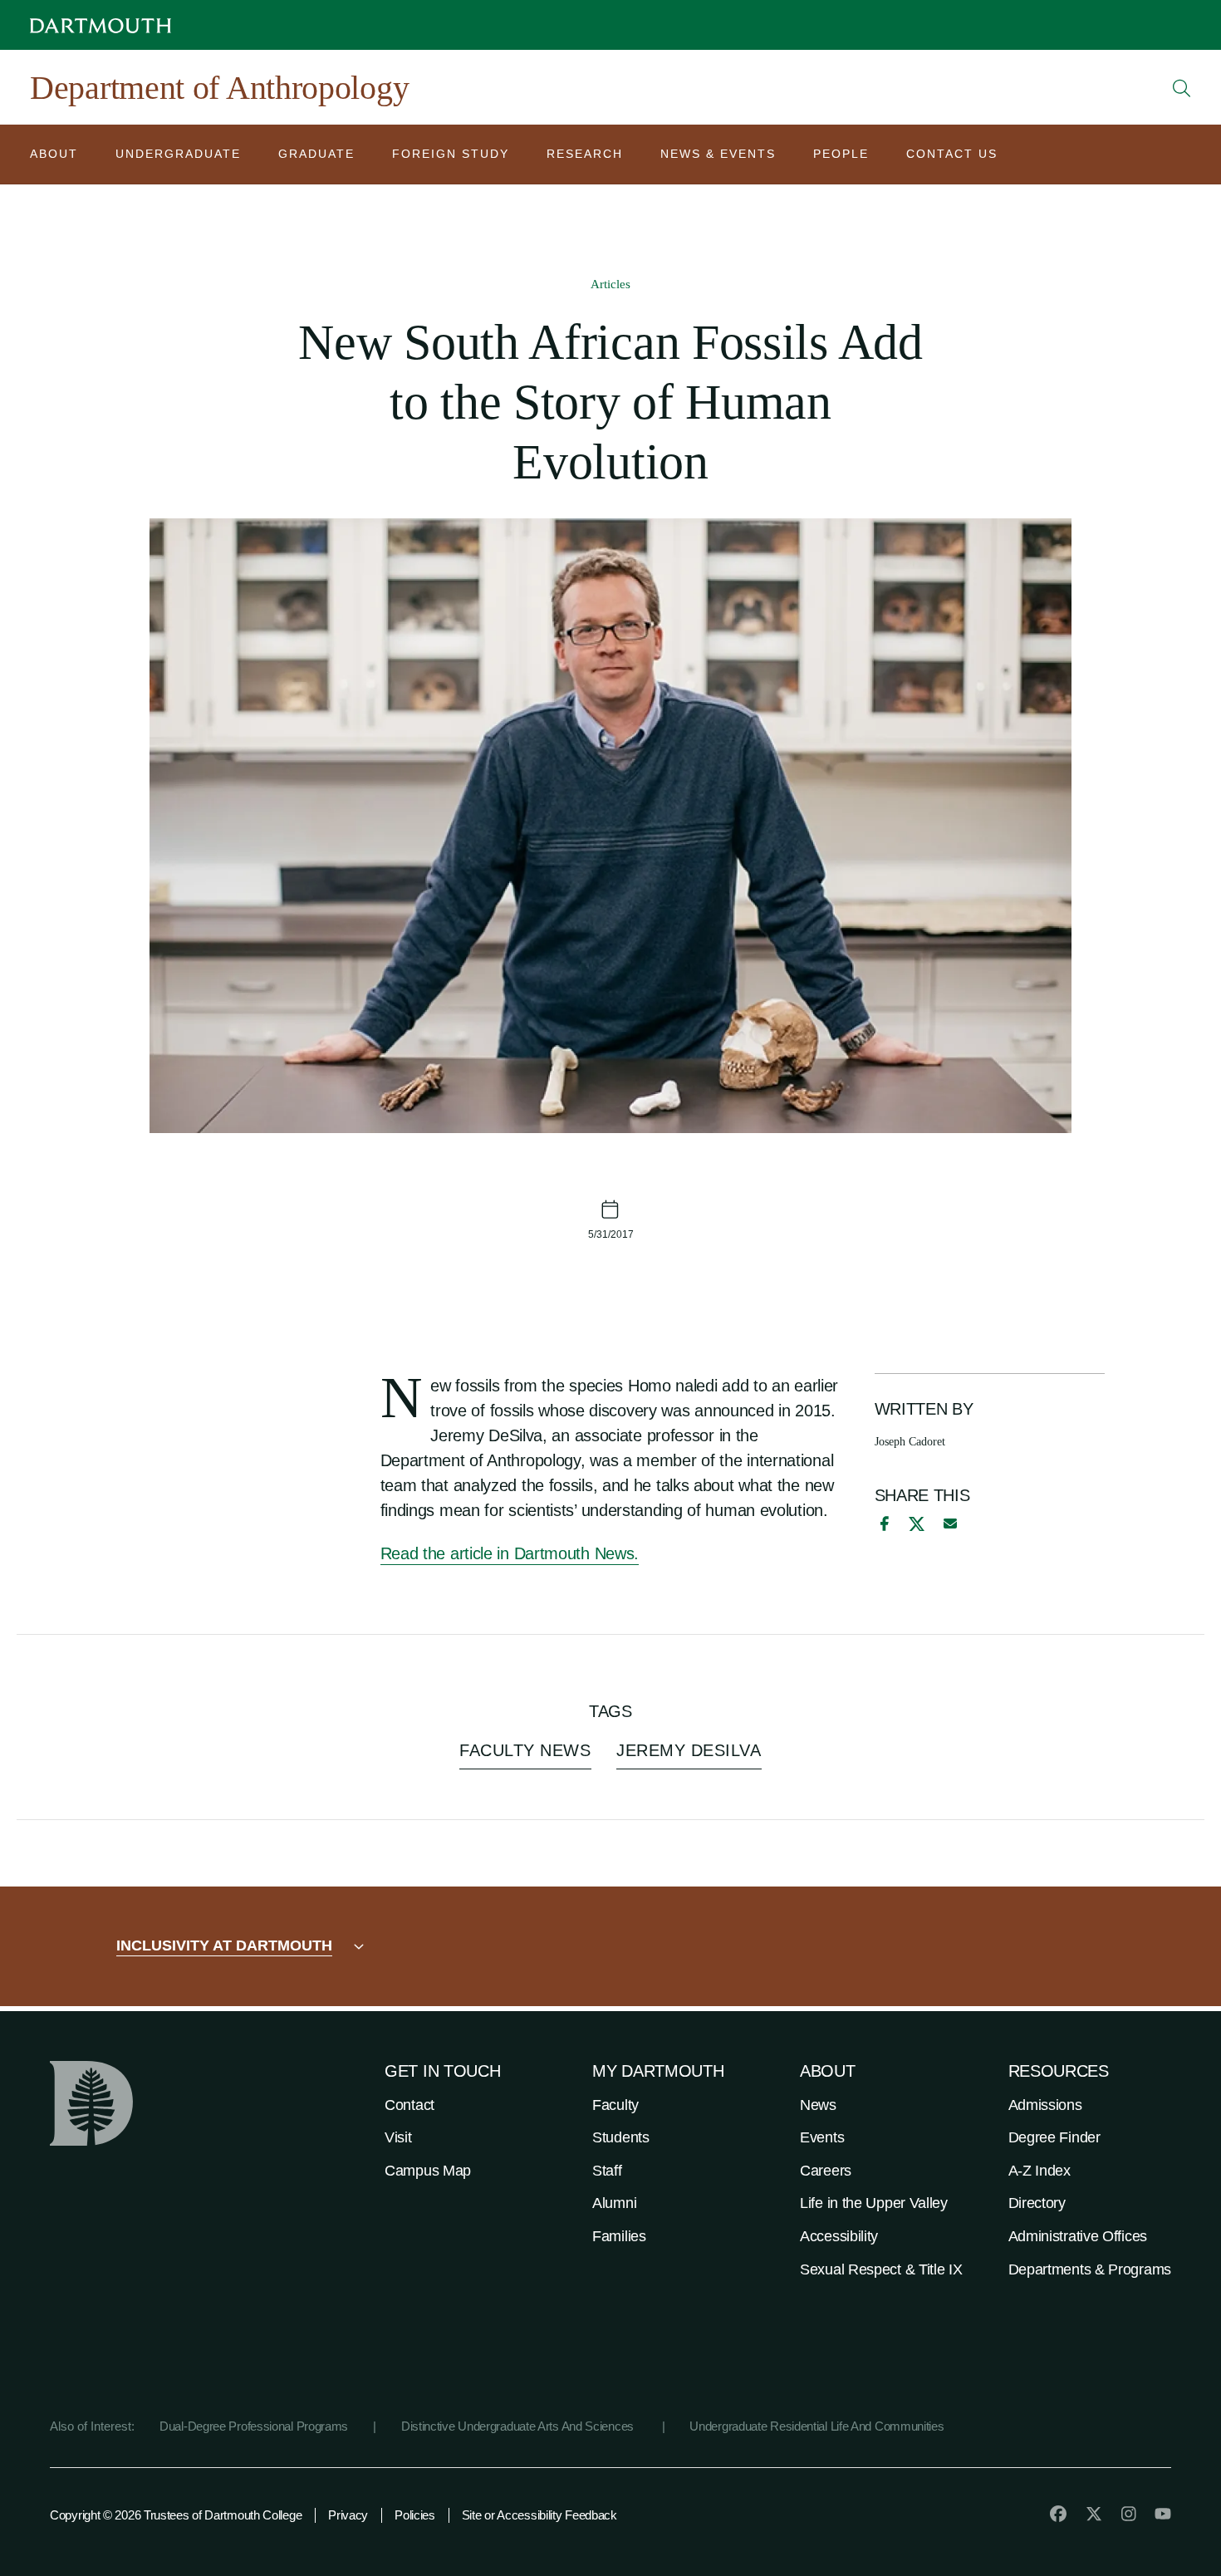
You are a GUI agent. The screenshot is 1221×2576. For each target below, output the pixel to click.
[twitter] (1094, 2514)
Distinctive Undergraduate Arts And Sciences (519, 2426)
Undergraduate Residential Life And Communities (816, 2426)
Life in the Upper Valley (874, 2203)
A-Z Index (1040, 2171)
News (818, 2105)
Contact (409, 2105)
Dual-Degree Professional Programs (254, 2426)
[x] (917, 1524)
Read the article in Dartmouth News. (510, 1553)
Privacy (348, 2515)
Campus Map (428, 2171)
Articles (610, 284)
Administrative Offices (1078, 2236)
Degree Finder (1054, 2137)
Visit (398, 2137)
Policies (415, 2515)
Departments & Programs (1090, 2269)
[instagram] (1129, 2514)
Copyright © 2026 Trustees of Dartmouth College (176, 2515)
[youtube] (1163, 2514)
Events (822, 2137)
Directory (1037, 2203)
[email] (950, 1524)
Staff (607, 2171)
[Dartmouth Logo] (101, 25)
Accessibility (839, 2236)
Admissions (1045, 2105)
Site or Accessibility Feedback (539, 2515)
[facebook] (882, 1524)
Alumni (614, 2203)
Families (619, 2236)
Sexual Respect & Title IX (881, 2269)
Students (621, 2137)
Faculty (615, 2105)
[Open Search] (1182, 88)
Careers (826, 2171)
